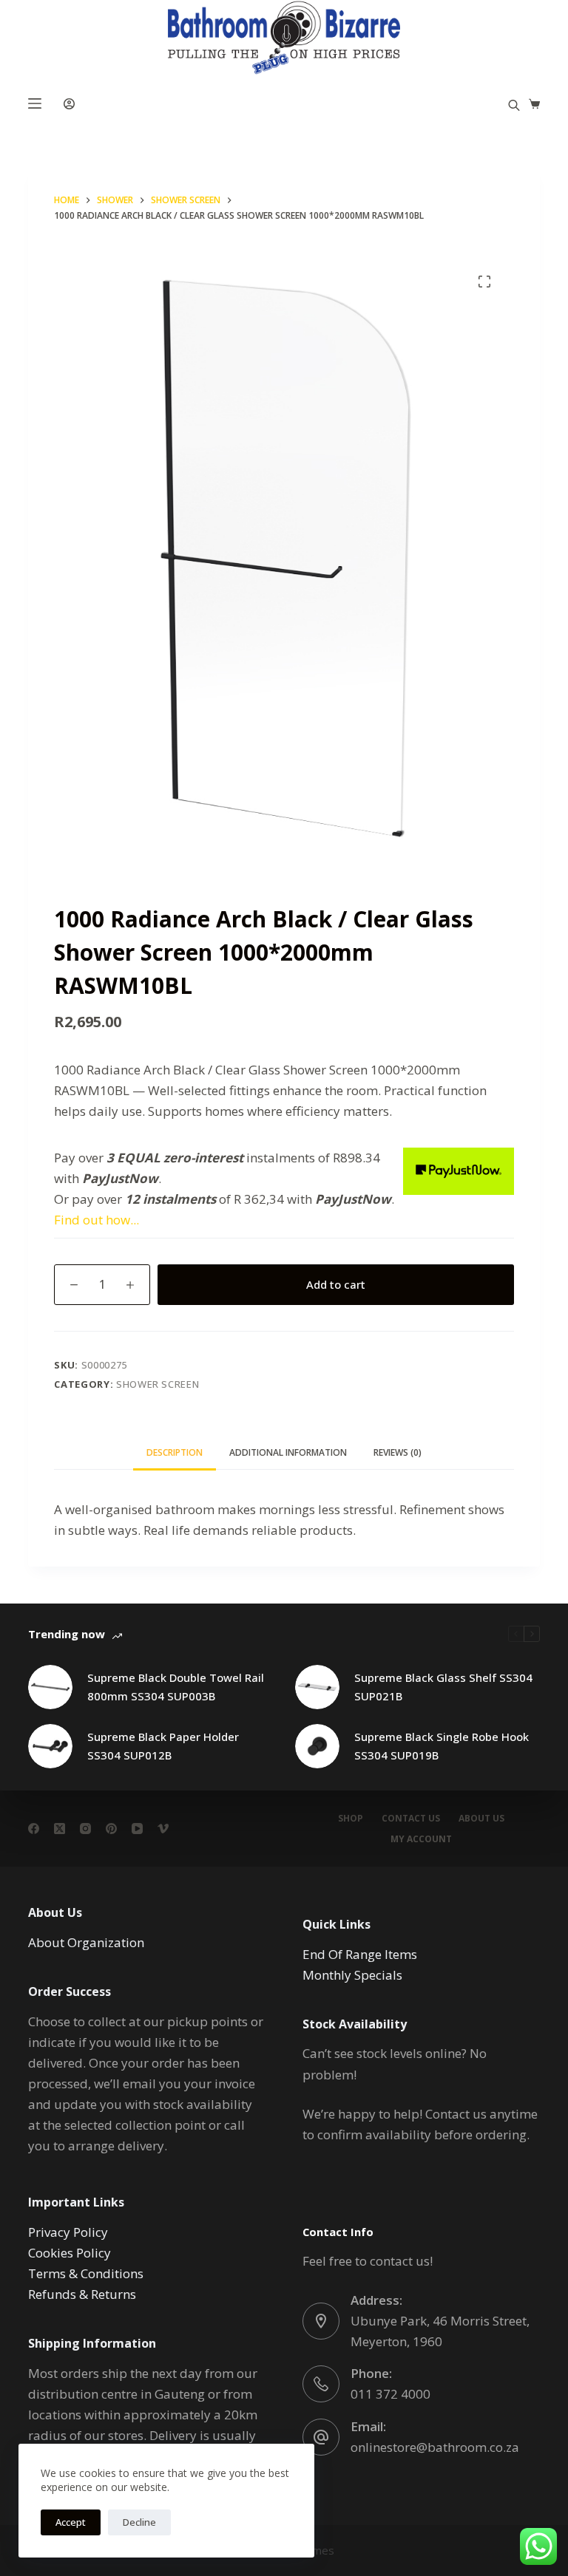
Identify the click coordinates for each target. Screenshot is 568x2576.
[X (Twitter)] (60, 1829)
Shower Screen (158, 1384)
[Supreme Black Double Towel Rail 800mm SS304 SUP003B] (50, 1687)
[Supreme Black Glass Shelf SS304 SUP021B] (317, 1687)
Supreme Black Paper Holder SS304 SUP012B (163, 1746)
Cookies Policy (70, 2253)
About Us (481, 1819)
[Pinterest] (111, 1829)
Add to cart (336, 1284)
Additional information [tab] (288, 1452)
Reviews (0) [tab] (398, 1452)
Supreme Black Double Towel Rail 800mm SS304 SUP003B (176, 1687)
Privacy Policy (68, 2232)
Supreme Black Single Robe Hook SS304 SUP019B (442, 1746)
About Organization (86, 1942)
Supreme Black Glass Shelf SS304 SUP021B (443, 1687)
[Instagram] (85, 1829)
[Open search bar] (514, 104)
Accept (71, 2522)
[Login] (69, 104)
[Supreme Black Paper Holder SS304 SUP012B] (50, 1746)
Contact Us (411, 1819)
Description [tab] (175, 1452)
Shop (351, 1819)
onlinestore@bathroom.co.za (435, 2447)
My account (421, 1839)
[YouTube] (137, 1829)
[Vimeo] (163, 1829)
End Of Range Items (360, 1954)
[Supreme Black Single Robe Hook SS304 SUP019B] (317, 1746)
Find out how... (97, 1220)
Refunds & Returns (82, 2294)
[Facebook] (34, 1829)
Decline (139, 2522)
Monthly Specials (352, 1975)
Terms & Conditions (86, 2273)
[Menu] (35, 103)
